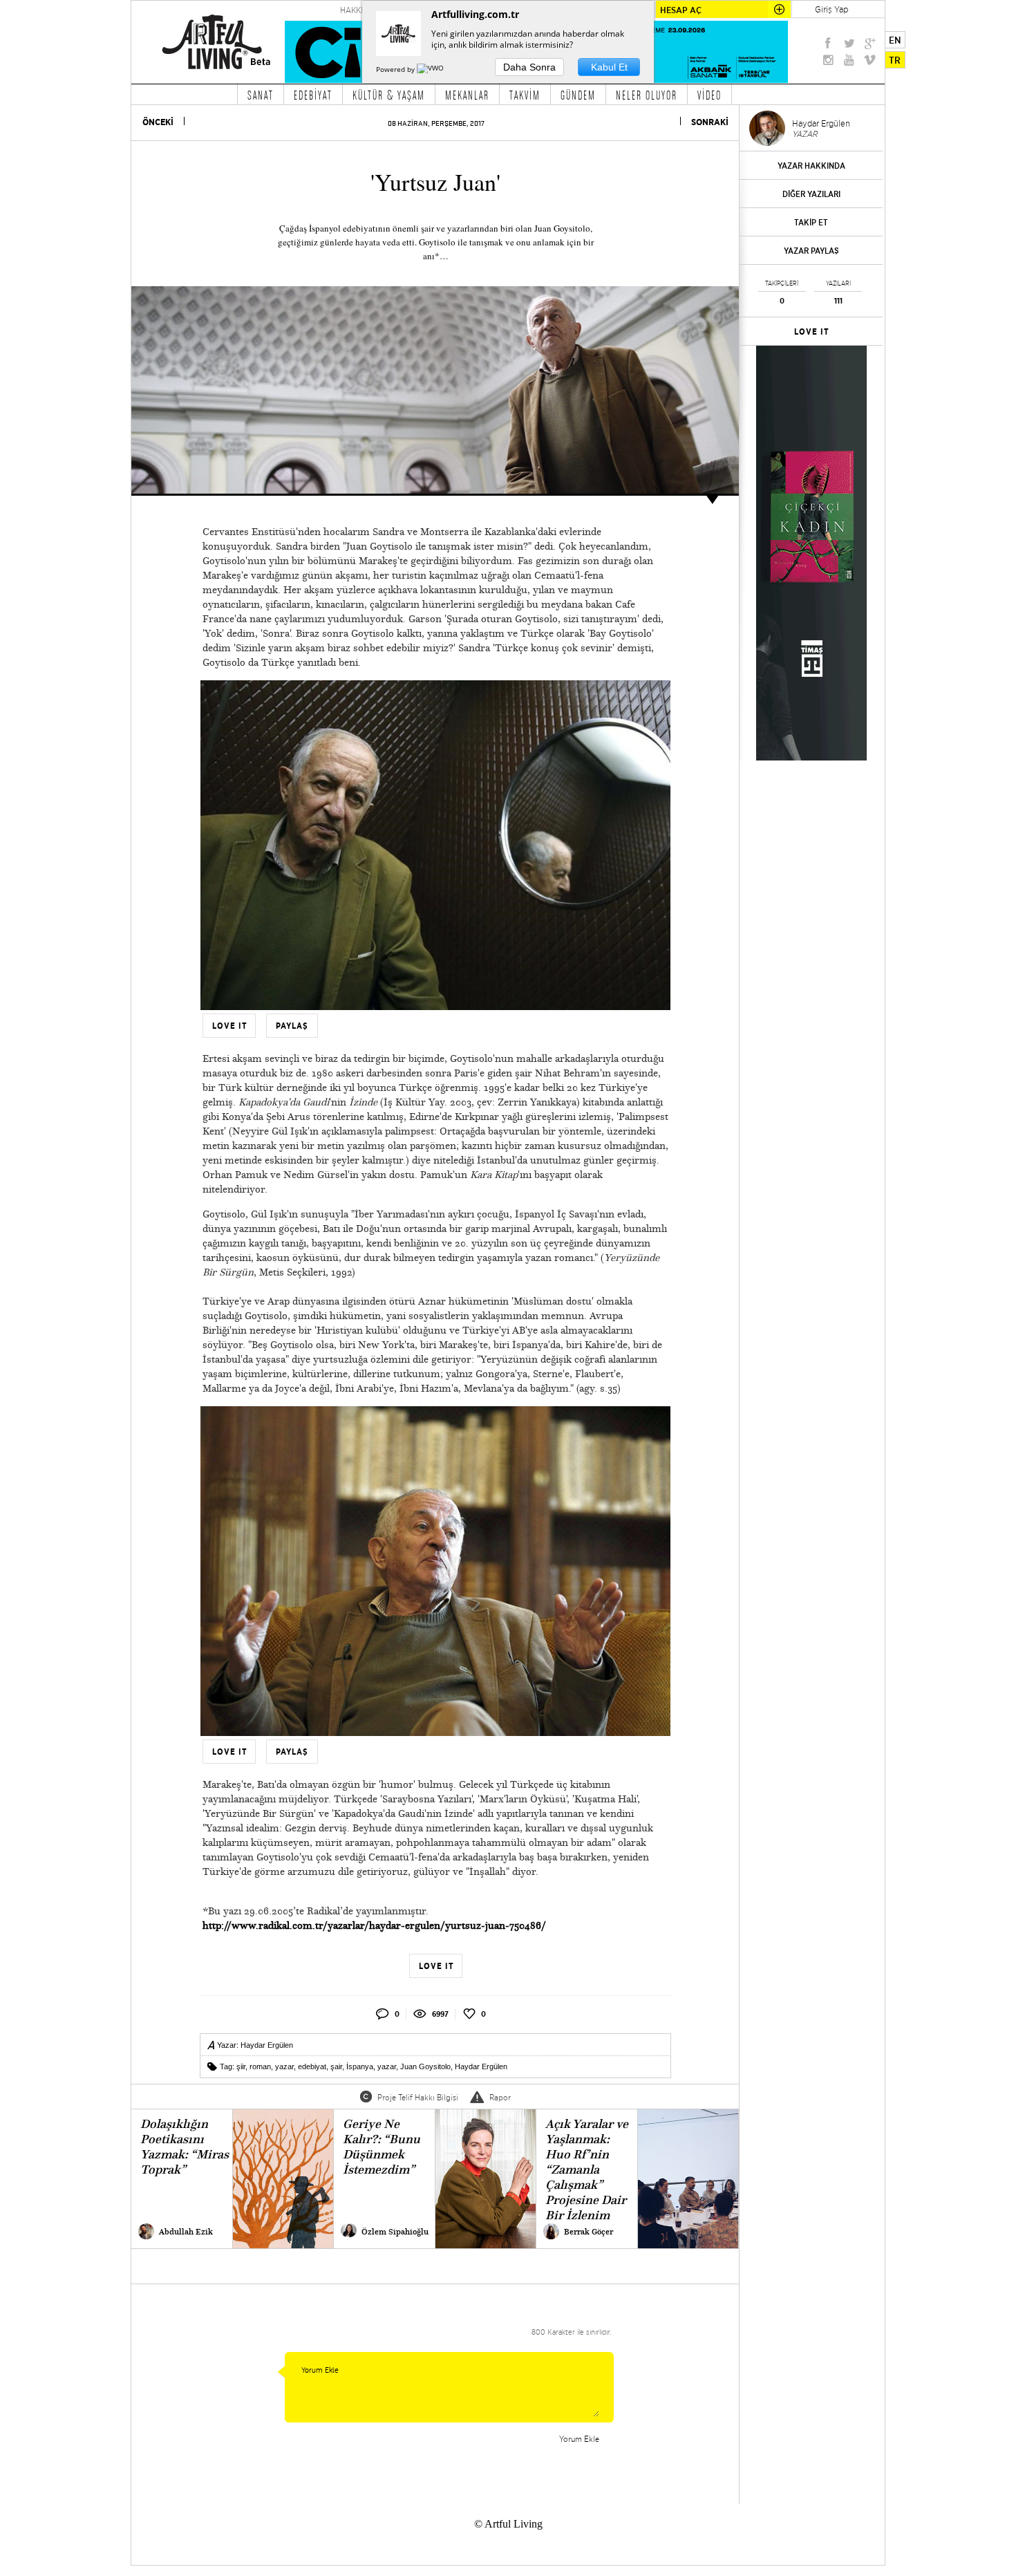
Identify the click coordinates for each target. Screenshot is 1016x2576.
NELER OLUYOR (647, 95)
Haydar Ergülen (267, 2045)
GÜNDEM (578, 95)
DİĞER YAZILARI (811, 194)
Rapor (500, 2097)
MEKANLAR (467, 95)
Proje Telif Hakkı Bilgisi (418, 2097)
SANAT (261, 95)
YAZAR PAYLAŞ (811, 251)
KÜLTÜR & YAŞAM (389, 95)
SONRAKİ (710, 122)
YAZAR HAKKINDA (811, 166)
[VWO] (431, 69)
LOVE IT (812, 332)
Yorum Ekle (579, 2439)
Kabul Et (609, 67)
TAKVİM (525, 95)
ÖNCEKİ (158, 122)
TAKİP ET (811, 222)
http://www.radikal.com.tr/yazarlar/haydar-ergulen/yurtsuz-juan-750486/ (374, 1925)
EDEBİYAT (313, 95)
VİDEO (709, 95)
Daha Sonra (529, 67)
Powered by (396, 69)
